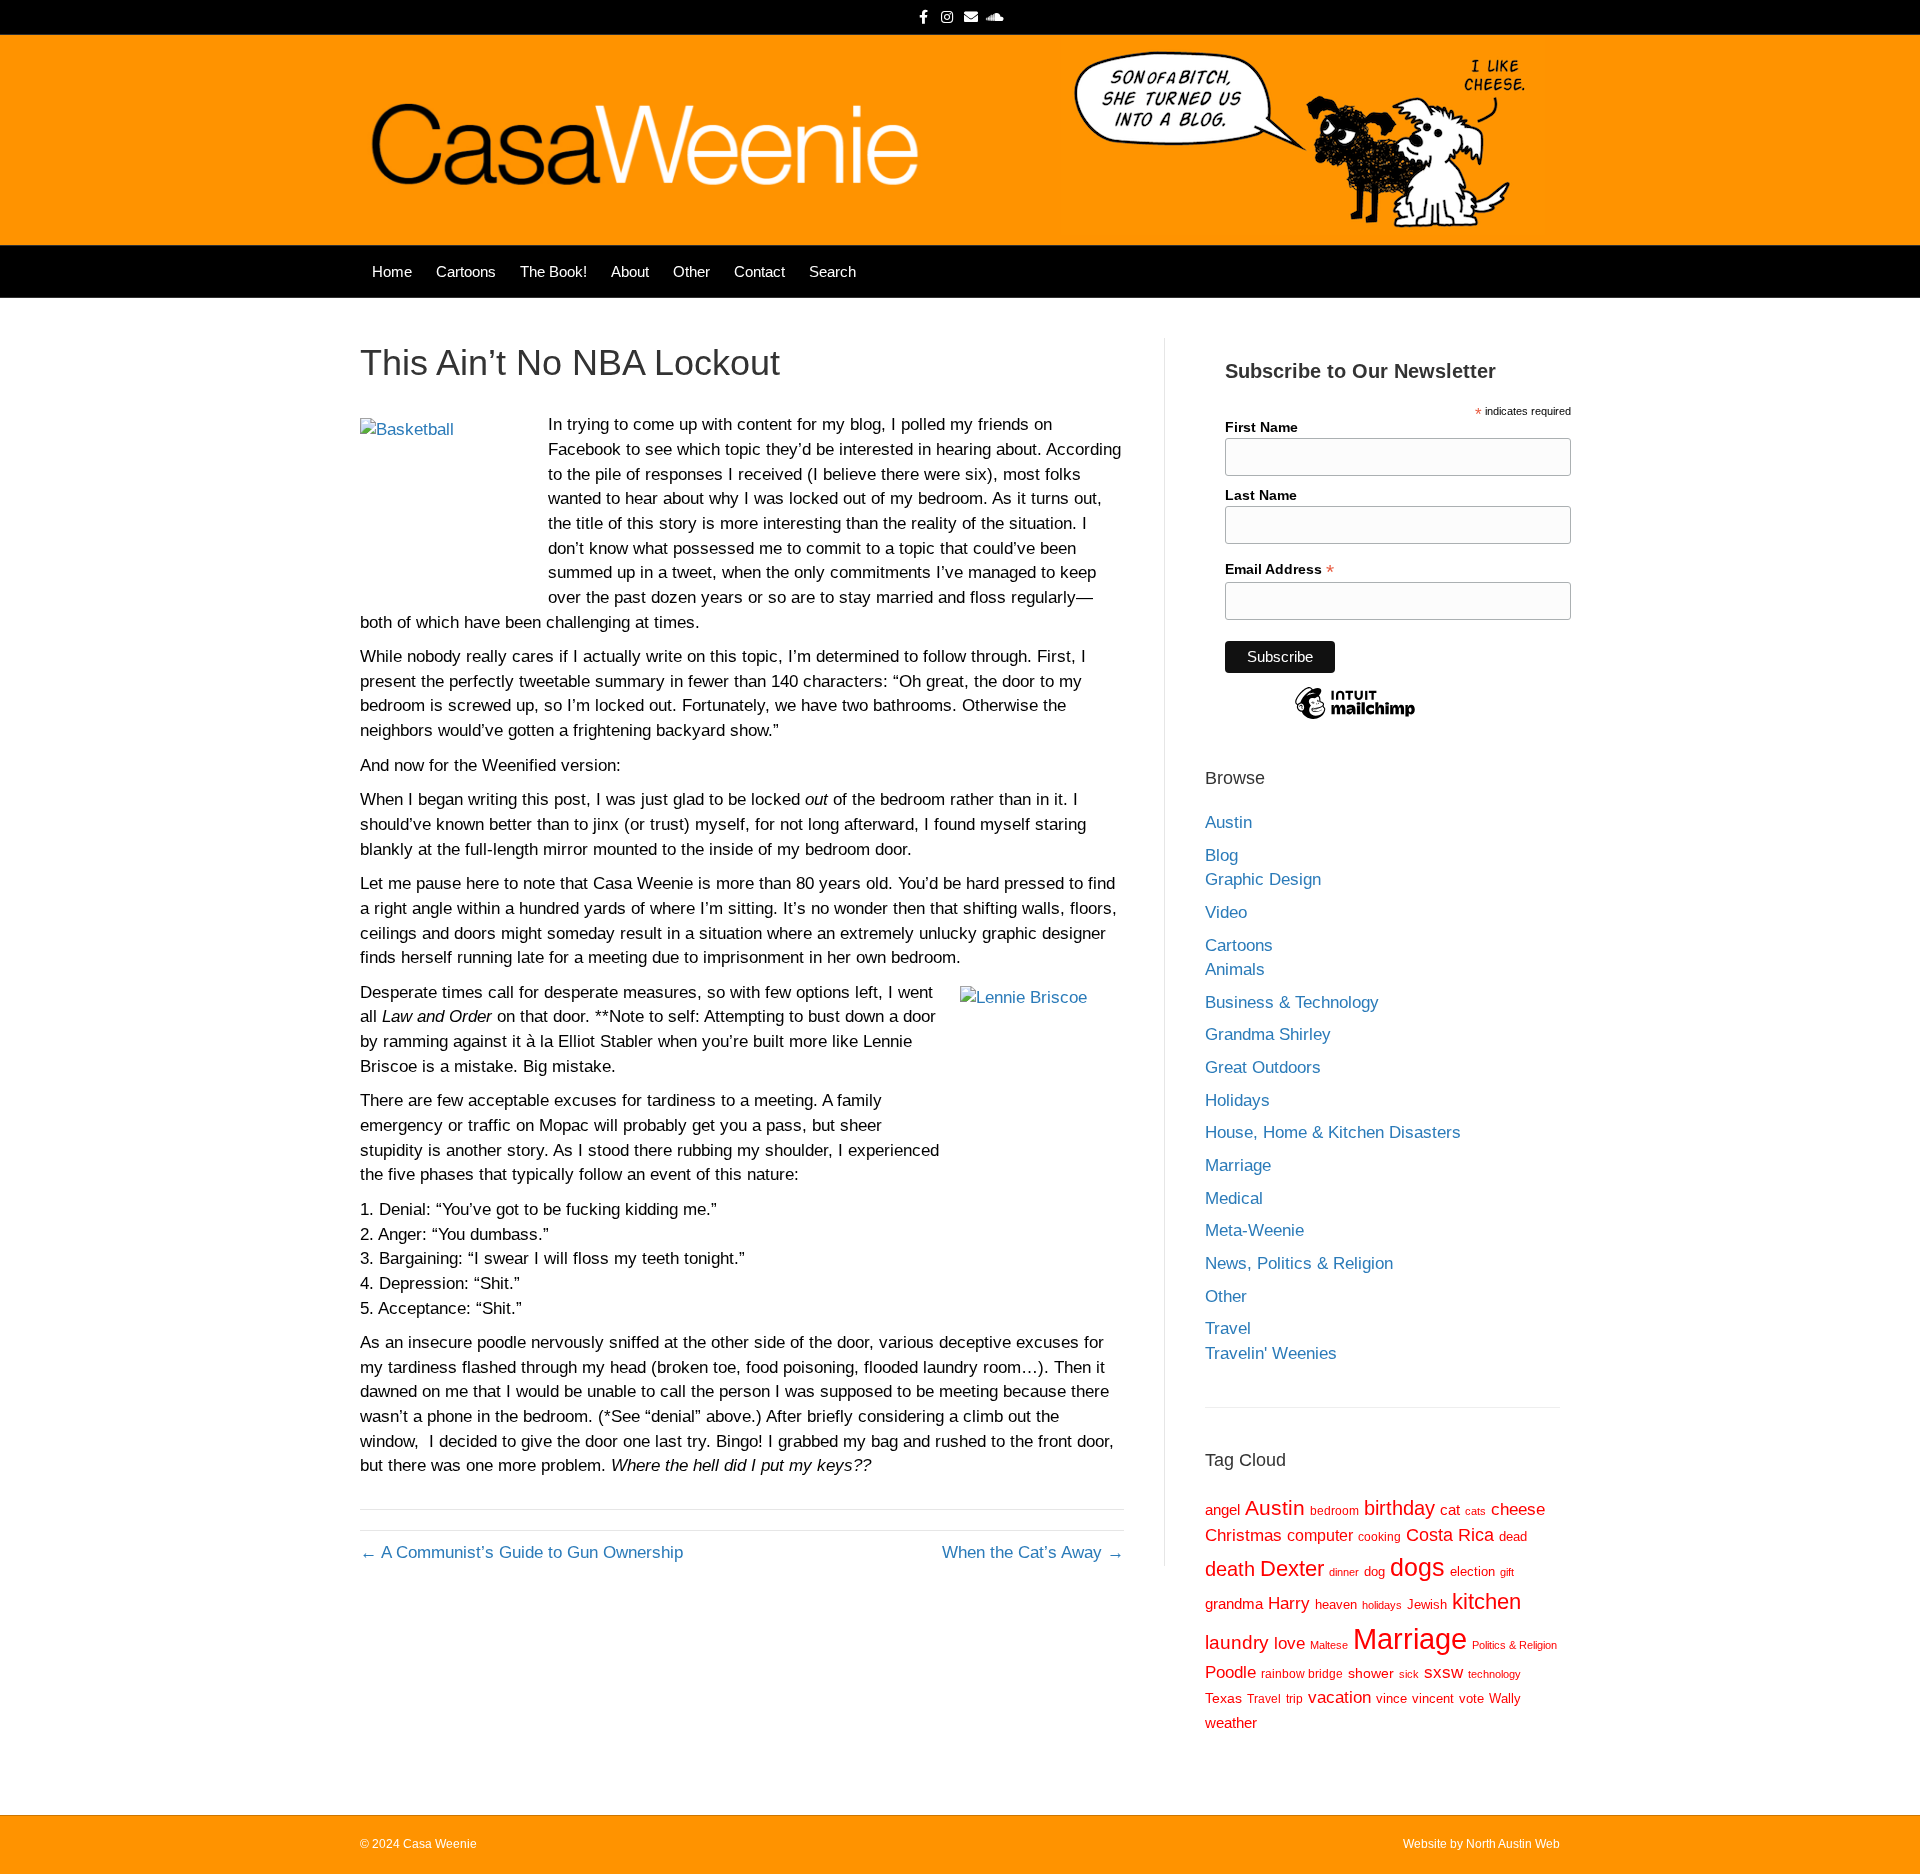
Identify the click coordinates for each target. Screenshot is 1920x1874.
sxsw (1443, 1672)
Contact (759, 271)
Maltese (1329, 1645)
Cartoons (466, 271)
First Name (1261, 427)
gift (1507, 1572)
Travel (1228, 1328)
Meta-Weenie (1254, 1230)
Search (832, 271)
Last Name (1261, 495)
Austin (1228, 822)
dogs (1417, 1567)
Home (392, 271)
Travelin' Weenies (1271, 1353)
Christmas (1243, 1535)
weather (1231, 1722)
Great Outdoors (1263, 1067)
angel (1222, 1510)
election (1472, 1571)
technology (1494, 1674)
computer (1320, 1535)
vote (1471, 1698)
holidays (1382, 1605)
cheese (1518, 1509)
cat (1450, 1509)
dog (1374, 1571)
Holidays (1237, 1100)
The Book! (553, 271)
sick (1409, 1674)
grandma (1234, 1604)
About (630, 271)
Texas (1223, 1698)
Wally (1505, 1698)
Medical (1234, 1198)
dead (1513, 1536)
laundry (1237, 1642)
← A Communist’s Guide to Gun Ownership (521, 1552)
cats (1475, 1511)
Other (691, 271)
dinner (1344, 1572)
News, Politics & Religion (1299, 1263)
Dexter (1292, 1568)
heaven (1336, 1604)
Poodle (1230, 1672)
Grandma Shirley (1268, 1034)
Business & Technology (1292, 1002)
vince (1391, 1698)
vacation (1339, 1697)
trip (1294, 1698)
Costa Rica (1450, 1535)
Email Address (1279, 569)
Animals (1235, 969)
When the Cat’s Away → (1033, 1552)
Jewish (1427, 1604)
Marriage (1238, 1165)
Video (1226, 912)
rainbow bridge (1302, 1673)
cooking (1379, 1536)
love (1289, 1643)
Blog (1221, 855)
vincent (1433, 1698)
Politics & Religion (1514, 1645)
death (1230, 1569)
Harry (1289, 1603)
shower (1371, 1673)
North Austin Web (1513, 1844)
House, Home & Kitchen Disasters (1333, 1132)
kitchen (1486, 1601)
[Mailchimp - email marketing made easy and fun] (1355, 718)
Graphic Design (1263, 879)
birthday (1399, 1508)
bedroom (1334, 1510)
